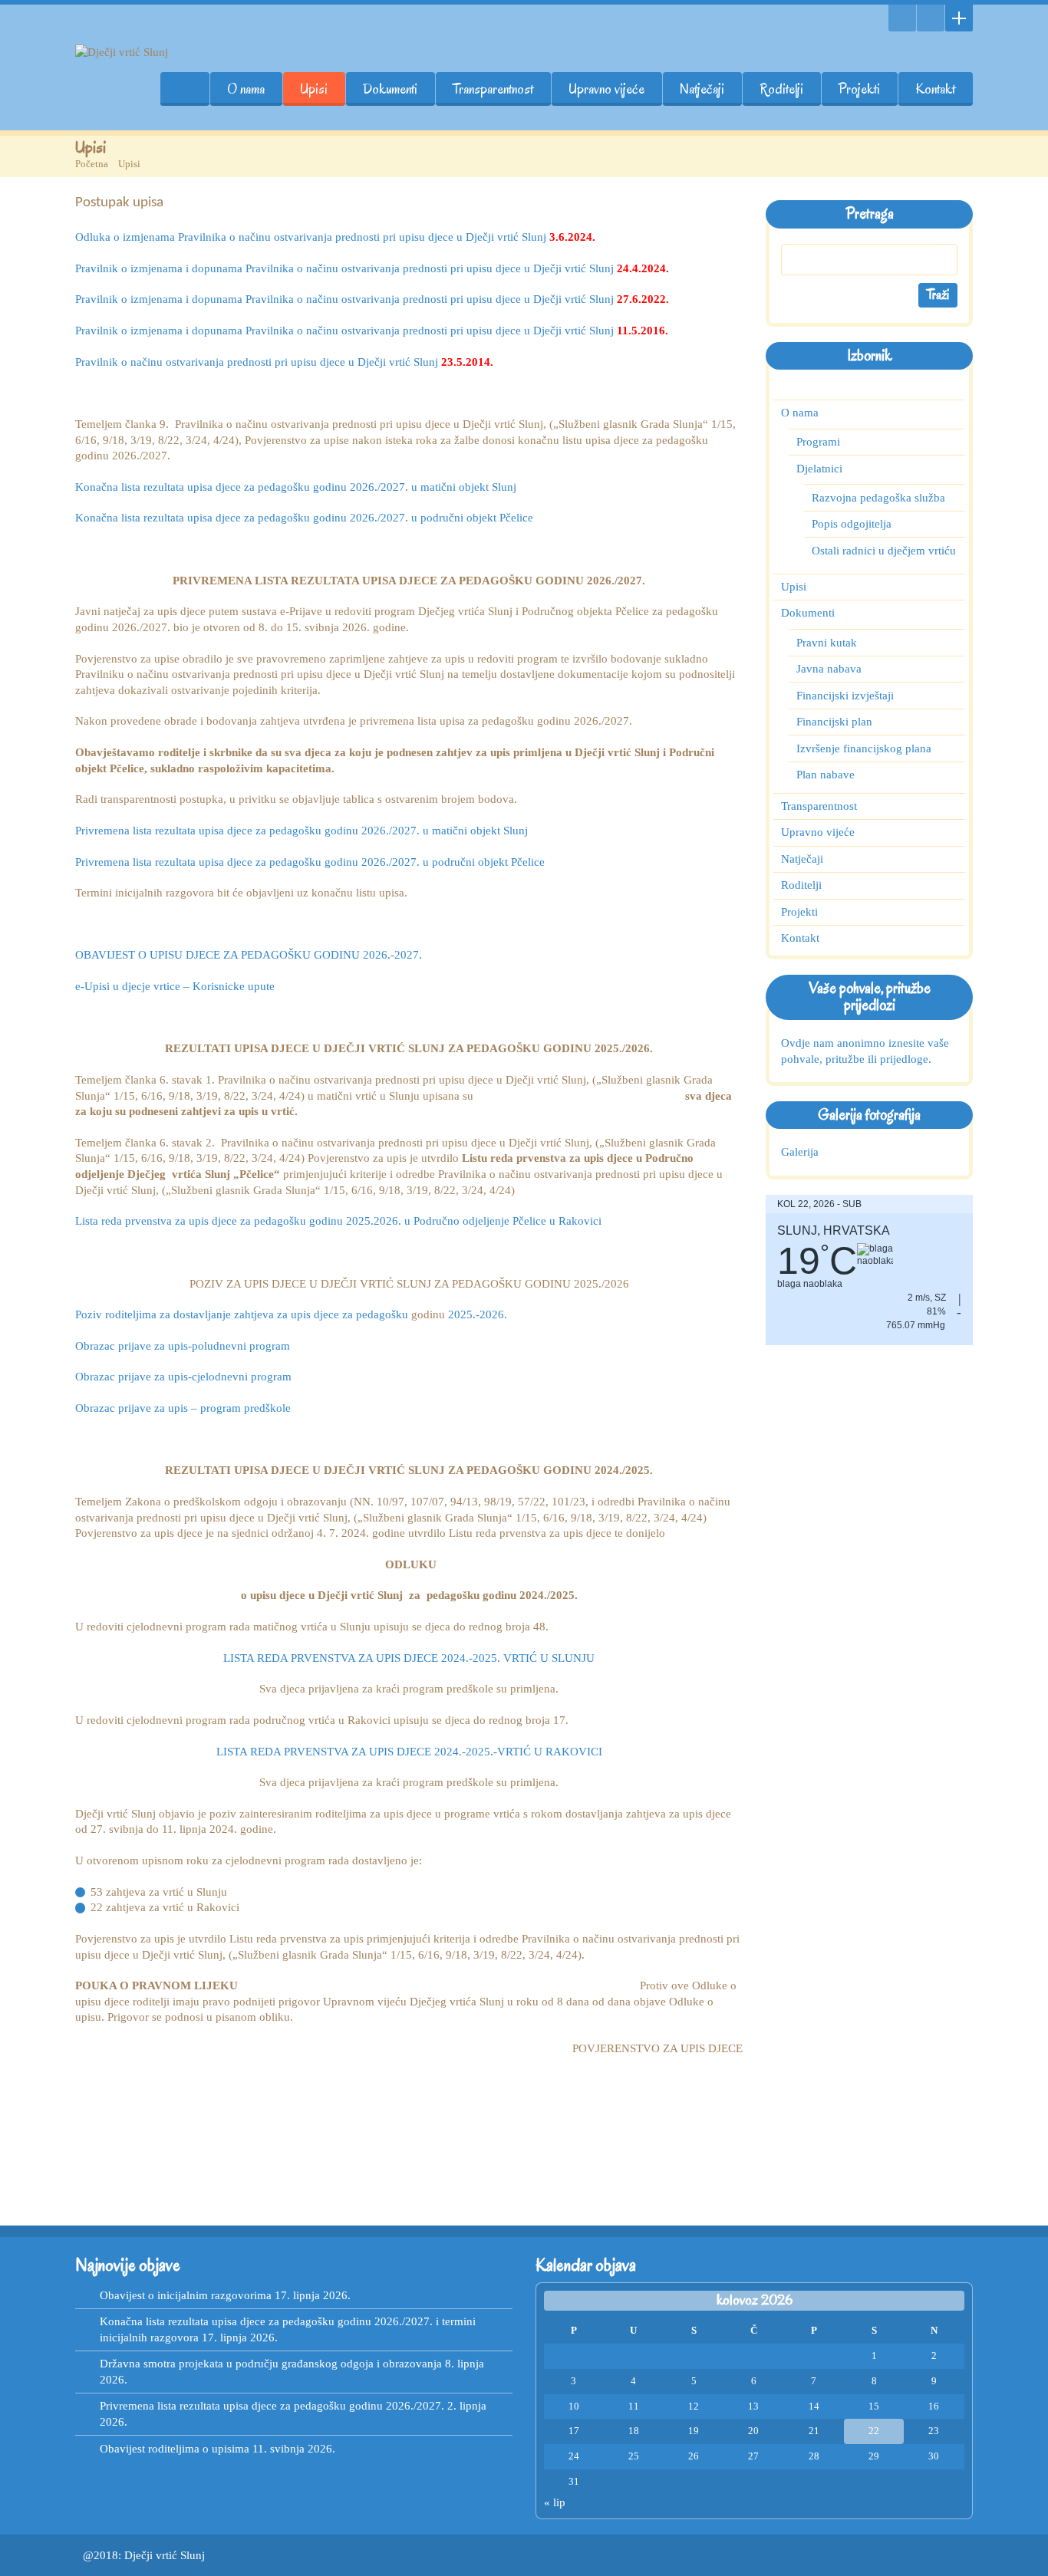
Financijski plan (834, 722)
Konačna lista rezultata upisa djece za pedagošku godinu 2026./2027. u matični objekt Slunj (296, 487)
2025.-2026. (478, 1314)
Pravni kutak (827, 643)
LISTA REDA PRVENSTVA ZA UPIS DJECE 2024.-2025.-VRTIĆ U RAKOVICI (409, 1752)
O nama (246, 89)
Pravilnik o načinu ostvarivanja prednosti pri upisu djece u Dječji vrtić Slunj (284, 362)
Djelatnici (819, 469)
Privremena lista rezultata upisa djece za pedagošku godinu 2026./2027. (272, 2406)
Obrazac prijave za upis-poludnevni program (183, 1346)
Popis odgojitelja (852, 524)
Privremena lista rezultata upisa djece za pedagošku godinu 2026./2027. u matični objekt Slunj (302, 831)
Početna (92, 164)
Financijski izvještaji (845, 696)
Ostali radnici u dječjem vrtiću (884, 551)
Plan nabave (826, 775)
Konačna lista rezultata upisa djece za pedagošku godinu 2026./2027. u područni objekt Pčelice (304, 518)
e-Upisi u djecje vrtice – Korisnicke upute (175, 986)
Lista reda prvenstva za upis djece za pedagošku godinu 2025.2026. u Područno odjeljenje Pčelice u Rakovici (338, 1221)
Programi (818, 442)
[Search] (902, 18)
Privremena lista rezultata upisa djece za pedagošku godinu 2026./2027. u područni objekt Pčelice (310, 862)
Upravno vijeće (606, 89)
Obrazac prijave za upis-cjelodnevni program (183, 1377)
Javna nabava (829, 669)
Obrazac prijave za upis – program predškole (183, 1408)
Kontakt (935, 89)
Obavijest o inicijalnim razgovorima (186, 2295)
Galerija (800, 1152)
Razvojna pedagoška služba (878, 498)
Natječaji (702, 89)
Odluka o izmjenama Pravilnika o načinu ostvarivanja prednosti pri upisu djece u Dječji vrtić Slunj (335, 237)
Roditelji (781, 89)
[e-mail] (931, 18)
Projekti (859, 89)
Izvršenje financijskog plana (864, 748)
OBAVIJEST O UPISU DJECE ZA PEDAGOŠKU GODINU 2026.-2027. (249, 955)
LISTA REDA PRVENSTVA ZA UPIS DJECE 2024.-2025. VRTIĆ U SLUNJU (409, 1658)
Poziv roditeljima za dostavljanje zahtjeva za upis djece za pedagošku (243, 1314)
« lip (555, 2502)
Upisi (314, 89)
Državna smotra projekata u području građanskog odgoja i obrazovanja (271, 2364)
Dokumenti (390, 89)
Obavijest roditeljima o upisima (175, 2449)
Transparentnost (493, 89)
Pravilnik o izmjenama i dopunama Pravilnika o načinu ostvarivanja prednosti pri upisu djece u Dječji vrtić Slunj (372, 268)
